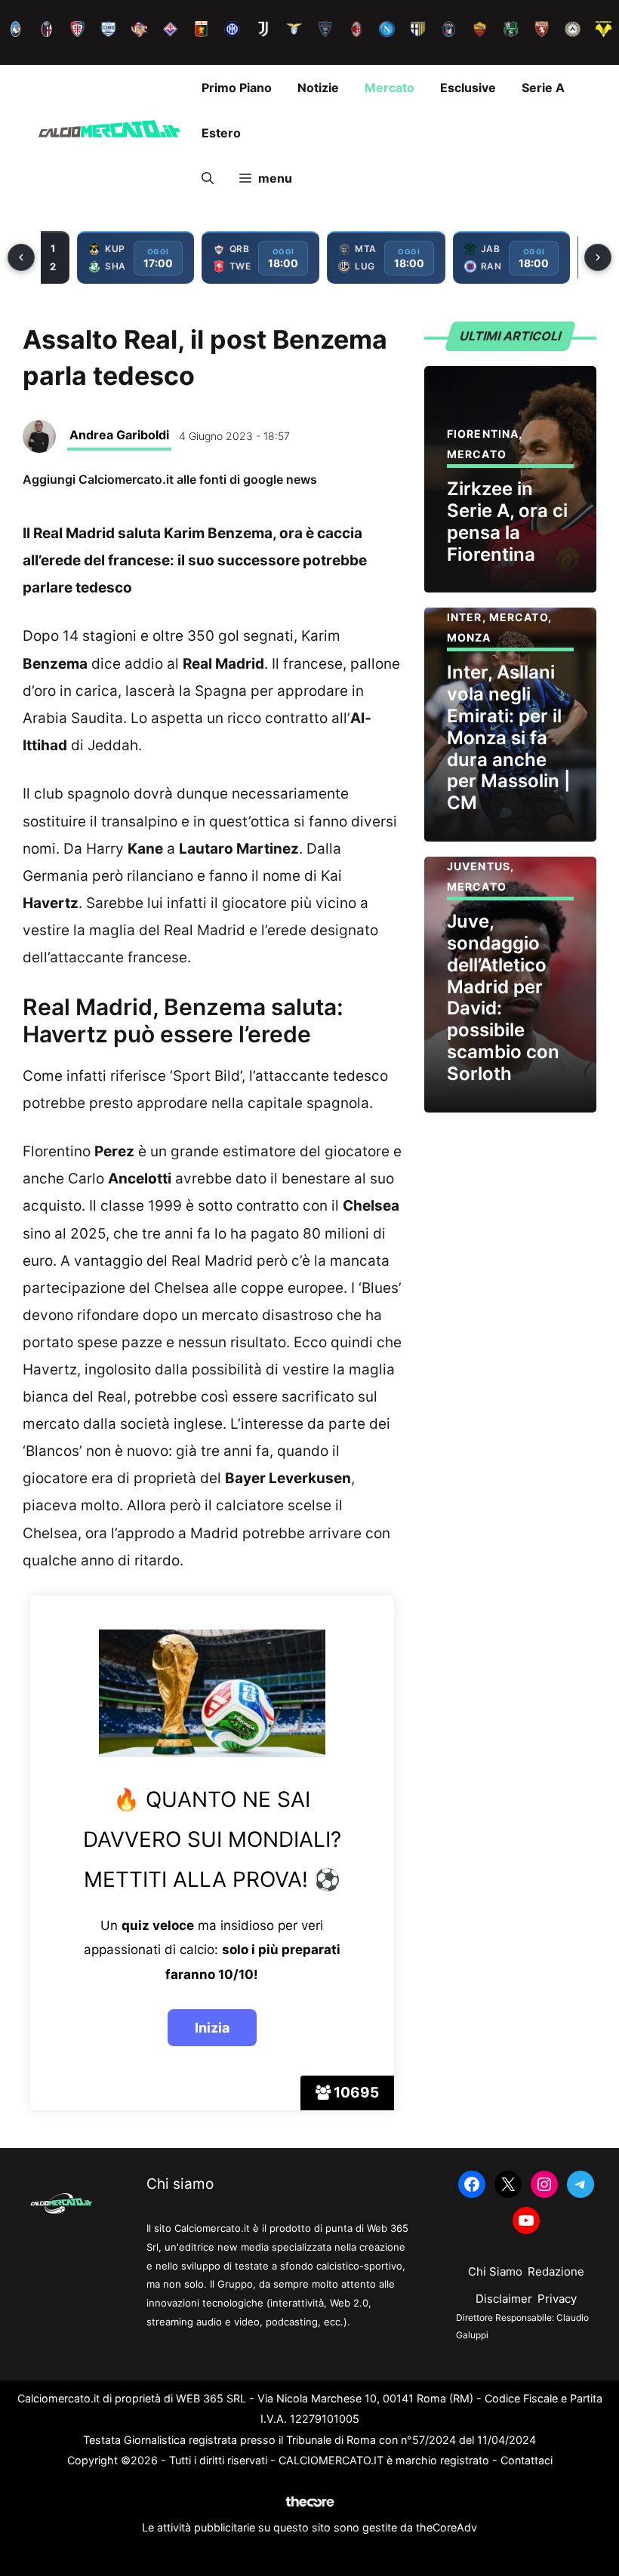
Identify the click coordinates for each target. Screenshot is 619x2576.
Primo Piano (237, 88)
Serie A (543, 88)
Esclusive (468, 88)
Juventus (479, 866)
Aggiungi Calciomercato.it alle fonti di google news (170, 479)
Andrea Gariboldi (119, 435)
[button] (208, 178)
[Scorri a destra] (598, 257)
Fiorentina (483, 434)
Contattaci (527, 2460)
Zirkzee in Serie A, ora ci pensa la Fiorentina (507, 521)
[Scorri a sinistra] (21, 257)
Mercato (390, 88)
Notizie (318, 88)
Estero (221, 133)
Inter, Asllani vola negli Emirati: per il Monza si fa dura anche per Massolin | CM (509, 737)
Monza (469, 637)
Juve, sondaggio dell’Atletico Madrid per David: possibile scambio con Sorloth (503, 997)
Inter (465, 617)
